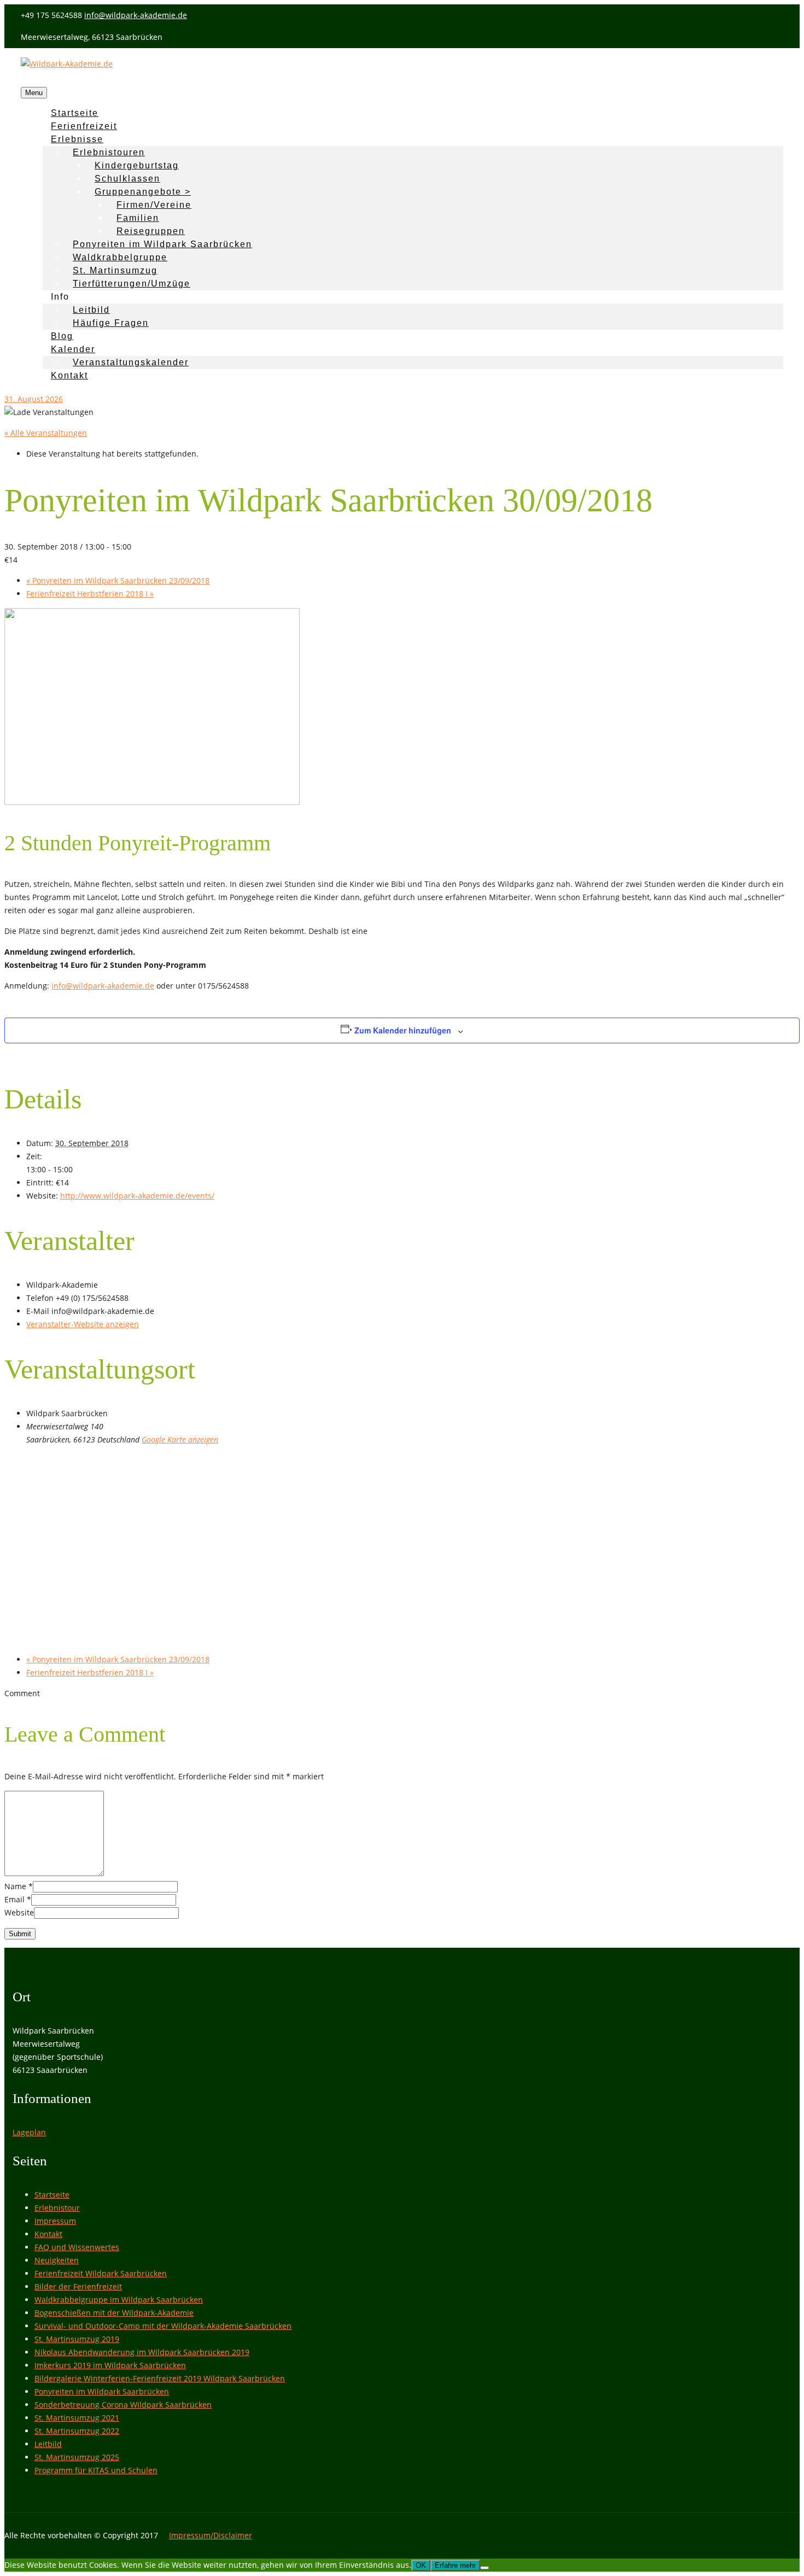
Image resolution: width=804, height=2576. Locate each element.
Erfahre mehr (455, 2565)
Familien (138, 218)
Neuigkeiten (57, 2260)
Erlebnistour (57, 2208)
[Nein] (485, 2568)
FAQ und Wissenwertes (77, 2247)
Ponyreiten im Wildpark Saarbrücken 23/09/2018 (118, 580)
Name (15, 1886)
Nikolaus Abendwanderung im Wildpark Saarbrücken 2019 (142, 2352)
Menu (34, 93)
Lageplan (29, 2132)
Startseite (52, 2195)
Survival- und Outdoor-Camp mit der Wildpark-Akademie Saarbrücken (163, 2326)
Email (14, 1899)
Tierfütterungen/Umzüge (132, 284)
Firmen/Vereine (154, 205)
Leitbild (91, 310)
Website (19, 1912)
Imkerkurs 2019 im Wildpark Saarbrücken (110, 2365)
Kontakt (69, 375)
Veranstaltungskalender (131, 362)
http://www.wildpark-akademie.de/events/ (137, 1196)
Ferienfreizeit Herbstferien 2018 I (90, 594)
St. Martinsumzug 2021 (77, 2418)
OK (421, 2565)
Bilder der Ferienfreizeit (78, 2286)
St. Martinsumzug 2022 (77, 2431)
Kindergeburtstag (137, 165)
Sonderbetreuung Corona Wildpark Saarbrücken (123, 2405)
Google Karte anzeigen (180, 1439)
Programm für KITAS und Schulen (96, 2470)
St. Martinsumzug (115, 270)
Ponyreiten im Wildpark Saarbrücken (162, 244)
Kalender (73, 349)
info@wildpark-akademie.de (136, 15)
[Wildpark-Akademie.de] (67, 64)
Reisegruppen (151, 231)
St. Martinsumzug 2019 (77, 2339)
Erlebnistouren (109, 152)
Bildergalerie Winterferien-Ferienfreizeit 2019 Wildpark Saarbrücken (160, 2378)
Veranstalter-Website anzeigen (83, 1324)
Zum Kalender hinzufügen (403, 1030)
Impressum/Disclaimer (211, 2535)
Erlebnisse (77, 139)
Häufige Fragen (111, 323)
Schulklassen (127, 179)
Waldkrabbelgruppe (120, 257)
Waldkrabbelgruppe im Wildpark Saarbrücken (119, 2300)
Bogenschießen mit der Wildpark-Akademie (114, 2313)
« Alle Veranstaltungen (46, 433)
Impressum (55, 2221)
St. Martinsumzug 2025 (77, 2457)
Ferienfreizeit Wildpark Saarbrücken (101, 2273)
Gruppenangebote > (143, 192)
